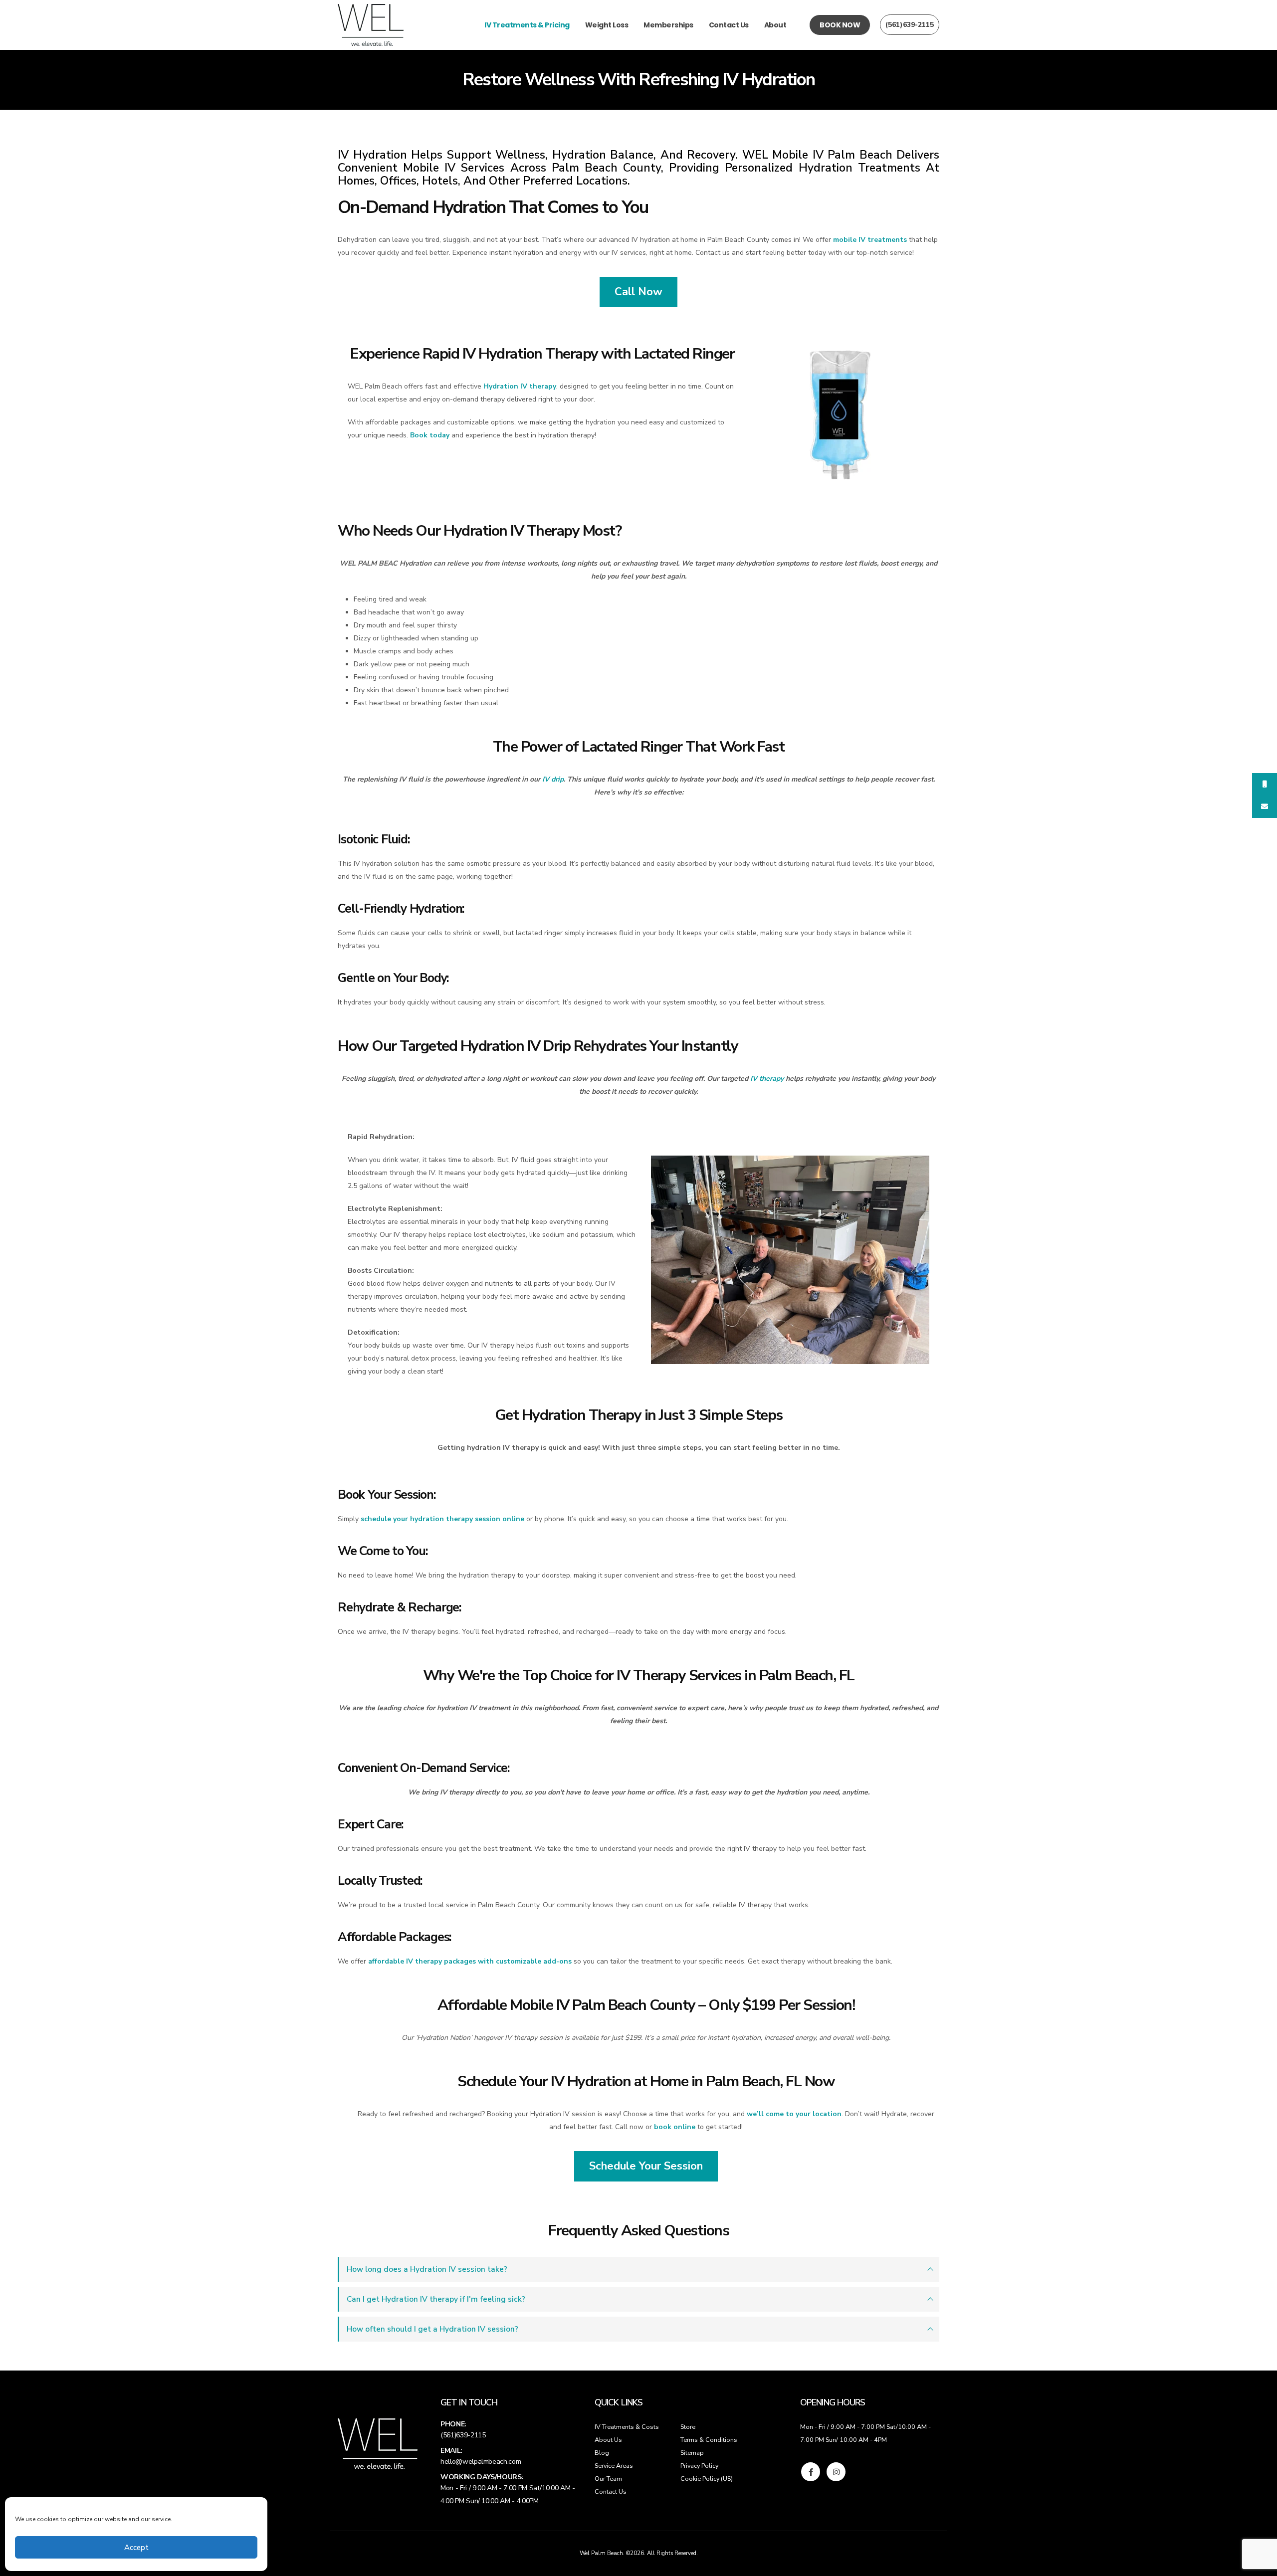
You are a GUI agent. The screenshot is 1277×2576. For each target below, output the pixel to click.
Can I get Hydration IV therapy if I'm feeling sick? (436, 2299)
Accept (136, 2548)
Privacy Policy (699, 2466)
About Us (608, 2440)
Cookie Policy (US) (707, 2478)
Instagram (836, 2472)
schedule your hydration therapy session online (442, 1519)
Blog (602, 2453)
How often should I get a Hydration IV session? (432, 2329)
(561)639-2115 (910, 25)
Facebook (811, 2472)
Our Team (608, 2478)
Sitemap (692, 2453)
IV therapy (767, 1079)
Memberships (668, 25)
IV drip (553, 779)
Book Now (840, 25)
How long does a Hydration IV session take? (427, 2269)
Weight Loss (607, 25)
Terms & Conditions (709, 2440)
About (775, 25)
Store (688, 2427)
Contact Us (729, 25)
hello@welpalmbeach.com (481, 2462)
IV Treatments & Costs (627, 2427)
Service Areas (614, 2466)
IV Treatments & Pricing (527, 25)
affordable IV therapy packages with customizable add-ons (470, 1961)
